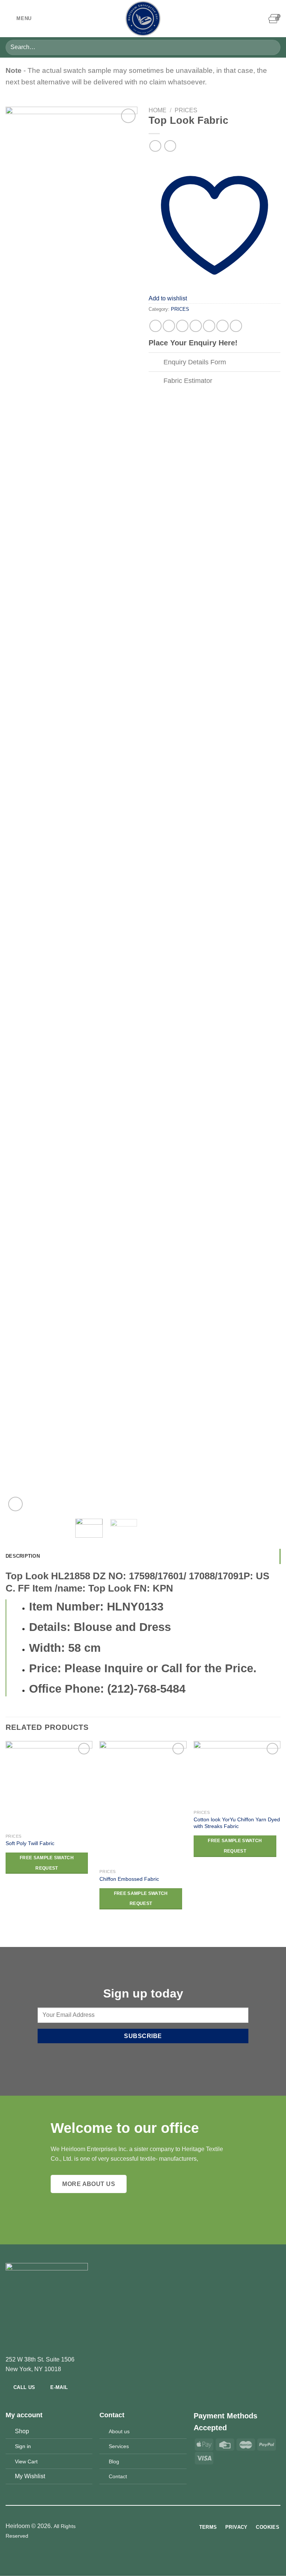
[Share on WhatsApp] (155, 326)
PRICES (186, 110)
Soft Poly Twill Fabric (30, 1843)
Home (158, 110)
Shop (22, 2431)
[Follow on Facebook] (129, 2527)
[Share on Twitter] (182, 326)
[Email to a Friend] (196, 326)
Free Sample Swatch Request (47, 1863)
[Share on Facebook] (169, 326)
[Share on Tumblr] (223, 326)
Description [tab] (23, 1556)
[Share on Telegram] (236, 326)
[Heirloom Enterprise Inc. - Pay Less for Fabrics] (143, 19)
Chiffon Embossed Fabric (129, 1879)
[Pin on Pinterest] (209, 326)
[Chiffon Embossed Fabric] (143, 1803)
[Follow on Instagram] (139, 2527)
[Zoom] (15, 1504)
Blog (114, 2461)
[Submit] (272, 47)
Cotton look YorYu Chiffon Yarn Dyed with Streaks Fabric (237, 1823)
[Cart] (274, 19)
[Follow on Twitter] (147, 2527)
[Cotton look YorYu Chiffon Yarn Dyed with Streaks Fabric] (237, 1774)
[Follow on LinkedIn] (157, 2527)
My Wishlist (30, 2476)
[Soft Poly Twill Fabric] (49, 1785)
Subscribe (143, 2036)
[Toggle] (156, 363)
